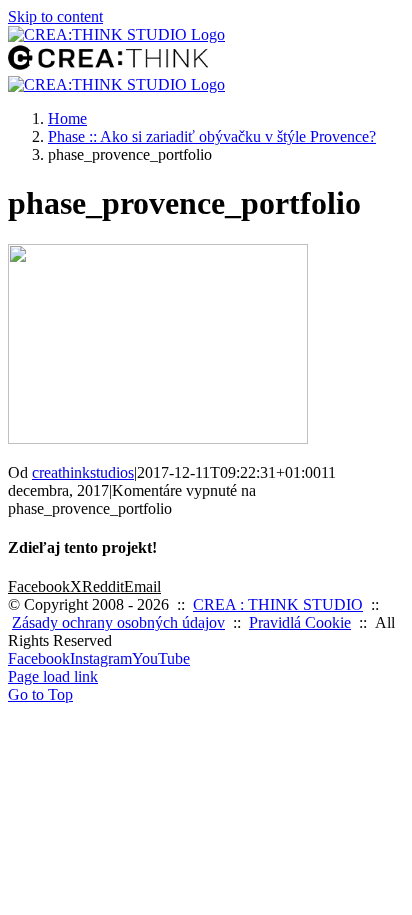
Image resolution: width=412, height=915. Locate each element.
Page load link (53, 676)
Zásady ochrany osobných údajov (118, 622)
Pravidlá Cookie (300, 622)
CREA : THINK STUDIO (278, 604)
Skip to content (55, 16)
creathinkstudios (83, 472)
